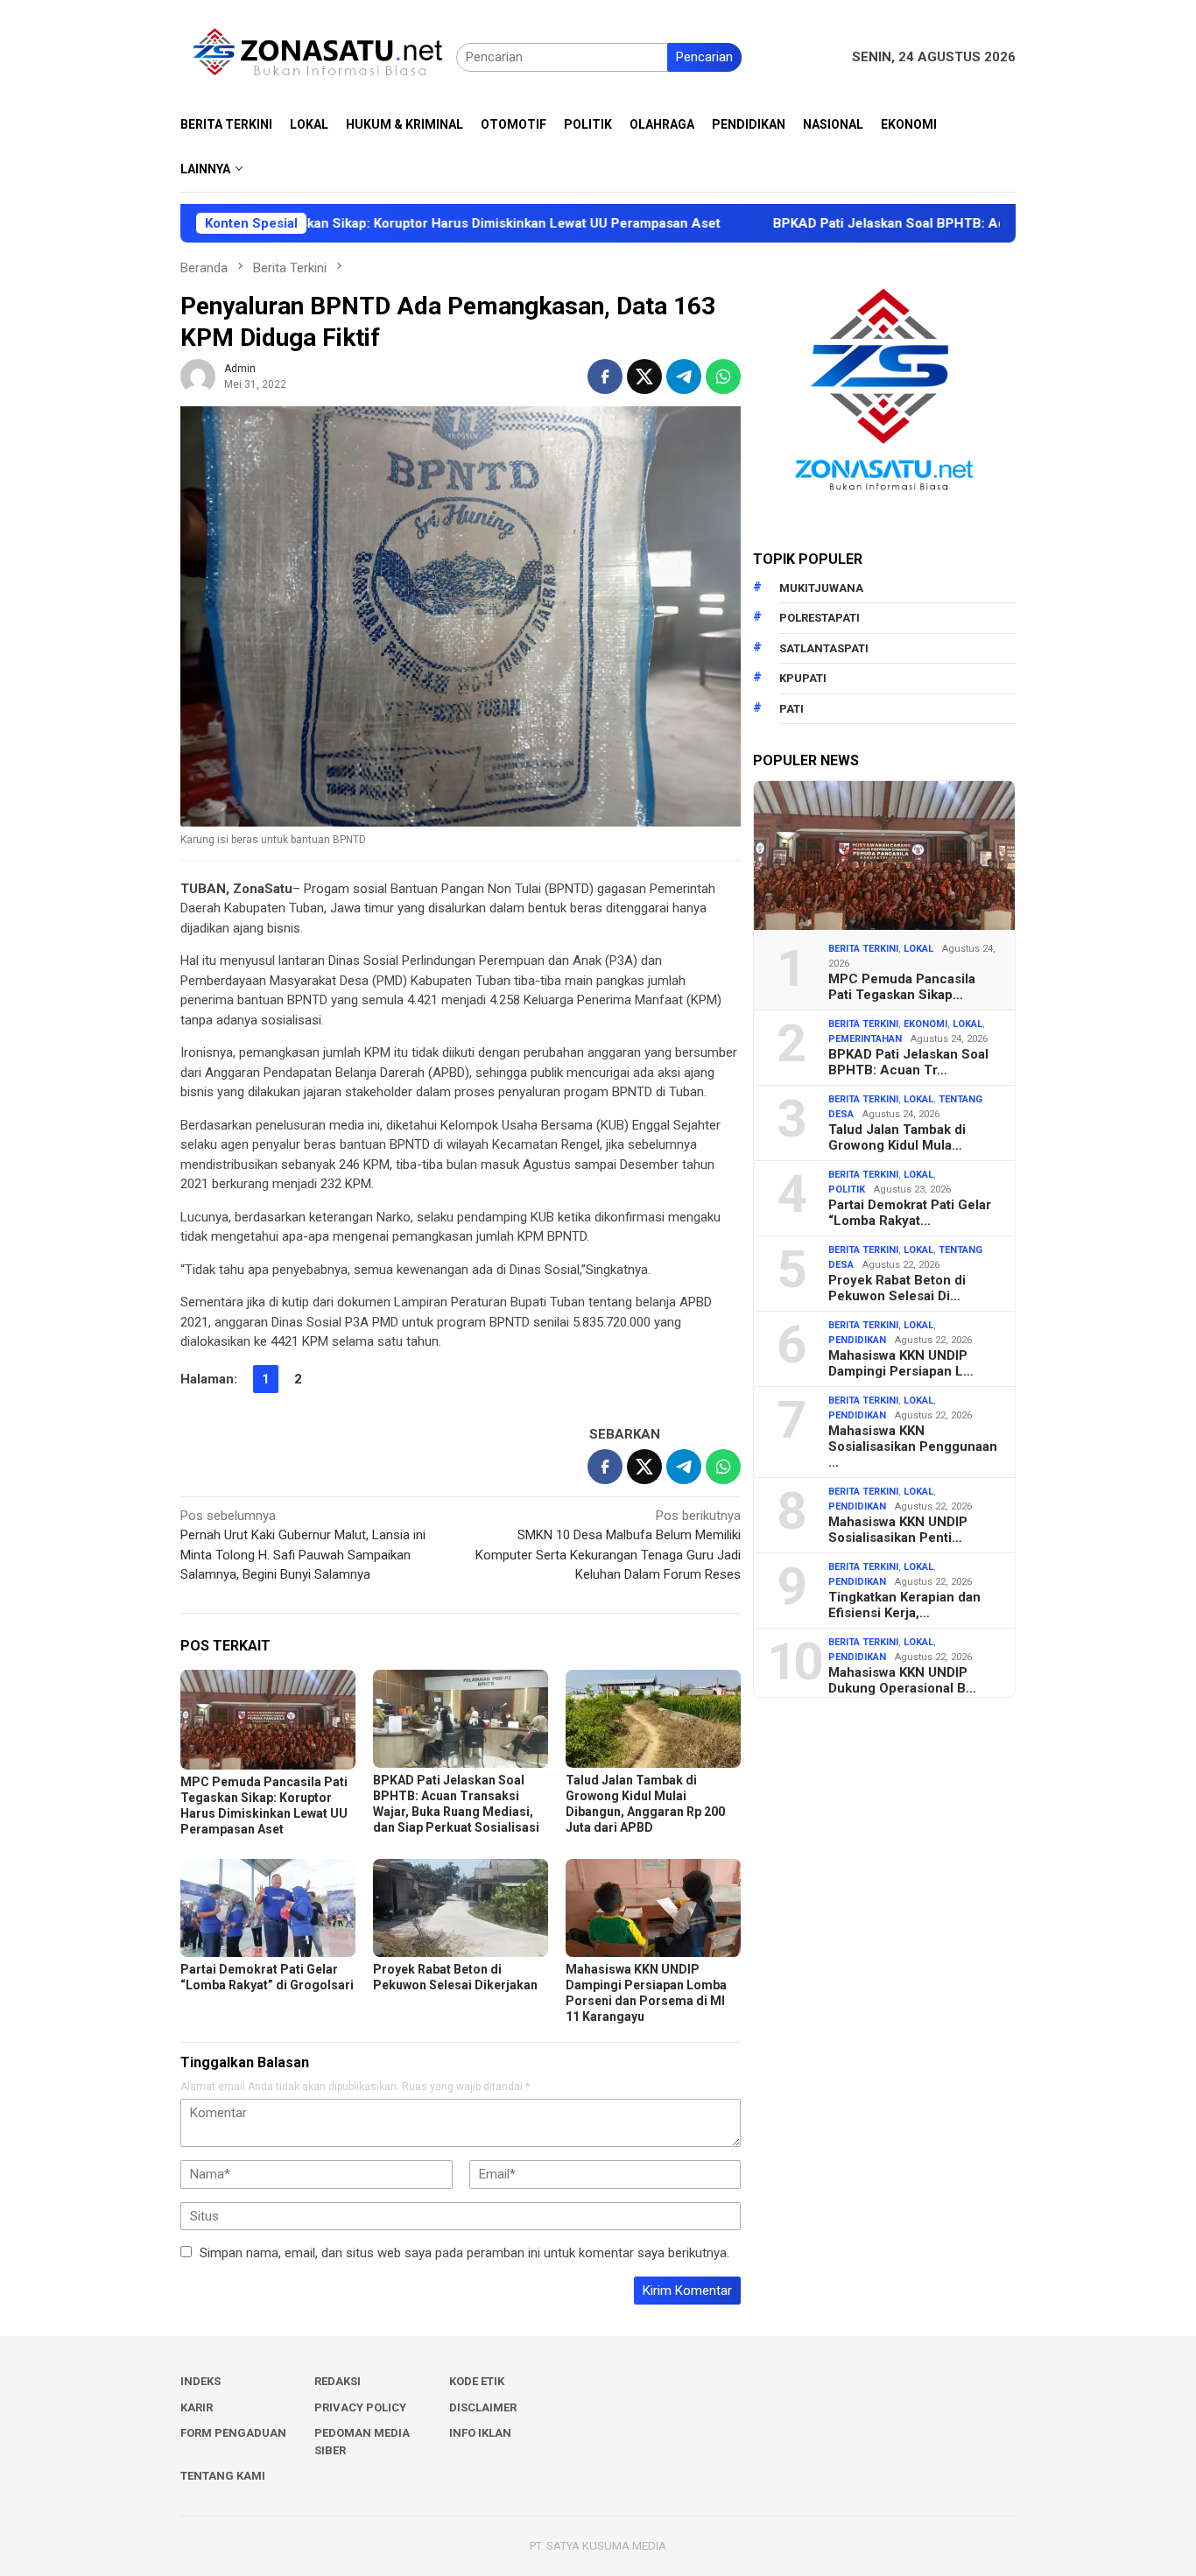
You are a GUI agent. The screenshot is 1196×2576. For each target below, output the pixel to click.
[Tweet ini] (644, 377)
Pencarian (704, 57)
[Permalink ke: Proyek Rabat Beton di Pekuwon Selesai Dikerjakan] (461, 1908)
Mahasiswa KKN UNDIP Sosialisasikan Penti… (898, 1530)
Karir (197, 2407)
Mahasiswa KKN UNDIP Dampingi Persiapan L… (901, 1363)
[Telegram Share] (684, 377)
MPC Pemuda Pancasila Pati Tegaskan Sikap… (902, 987)
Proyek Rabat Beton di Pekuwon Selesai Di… (897, 1288)
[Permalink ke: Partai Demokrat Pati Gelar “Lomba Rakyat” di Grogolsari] (268, 1908)
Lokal (918, 949)
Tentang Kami (223, 2476)
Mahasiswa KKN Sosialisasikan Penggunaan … (913, 1446)
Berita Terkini (863, 949)
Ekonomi (925, 1024)
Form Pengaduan (233, 2433)
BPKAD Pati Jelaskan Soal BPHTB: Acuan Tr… (908, 1062)
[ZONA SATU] (318, 56)
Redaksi (338, 2381)
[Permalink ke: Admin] (198, 376)
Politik (847, 1189)
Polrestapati (820, 618)
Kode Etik (477, 2381)
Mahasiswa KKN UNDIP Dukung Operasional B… (902, 1680)
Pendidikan (857, 1340)
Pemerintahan (865, 1039)
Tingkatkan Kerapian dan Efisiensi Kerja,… (904, 1605)
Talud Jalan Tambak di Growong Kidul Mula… (897, 1137)
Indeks (201, 2381)
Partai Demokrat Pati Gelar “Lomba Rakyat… (910, 1213)
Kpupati (803, 678)
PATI (791, 709)
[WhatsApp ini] (723, 377)
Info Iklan (480, 2433)
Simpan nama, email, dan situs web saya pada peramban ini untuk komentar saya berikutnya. (464, 2253)
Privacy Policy (360, 2407)
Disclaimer (483, 2407)
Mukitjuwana (821, 588)
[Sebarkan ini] (605, 377)
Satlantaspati (824, 648)
